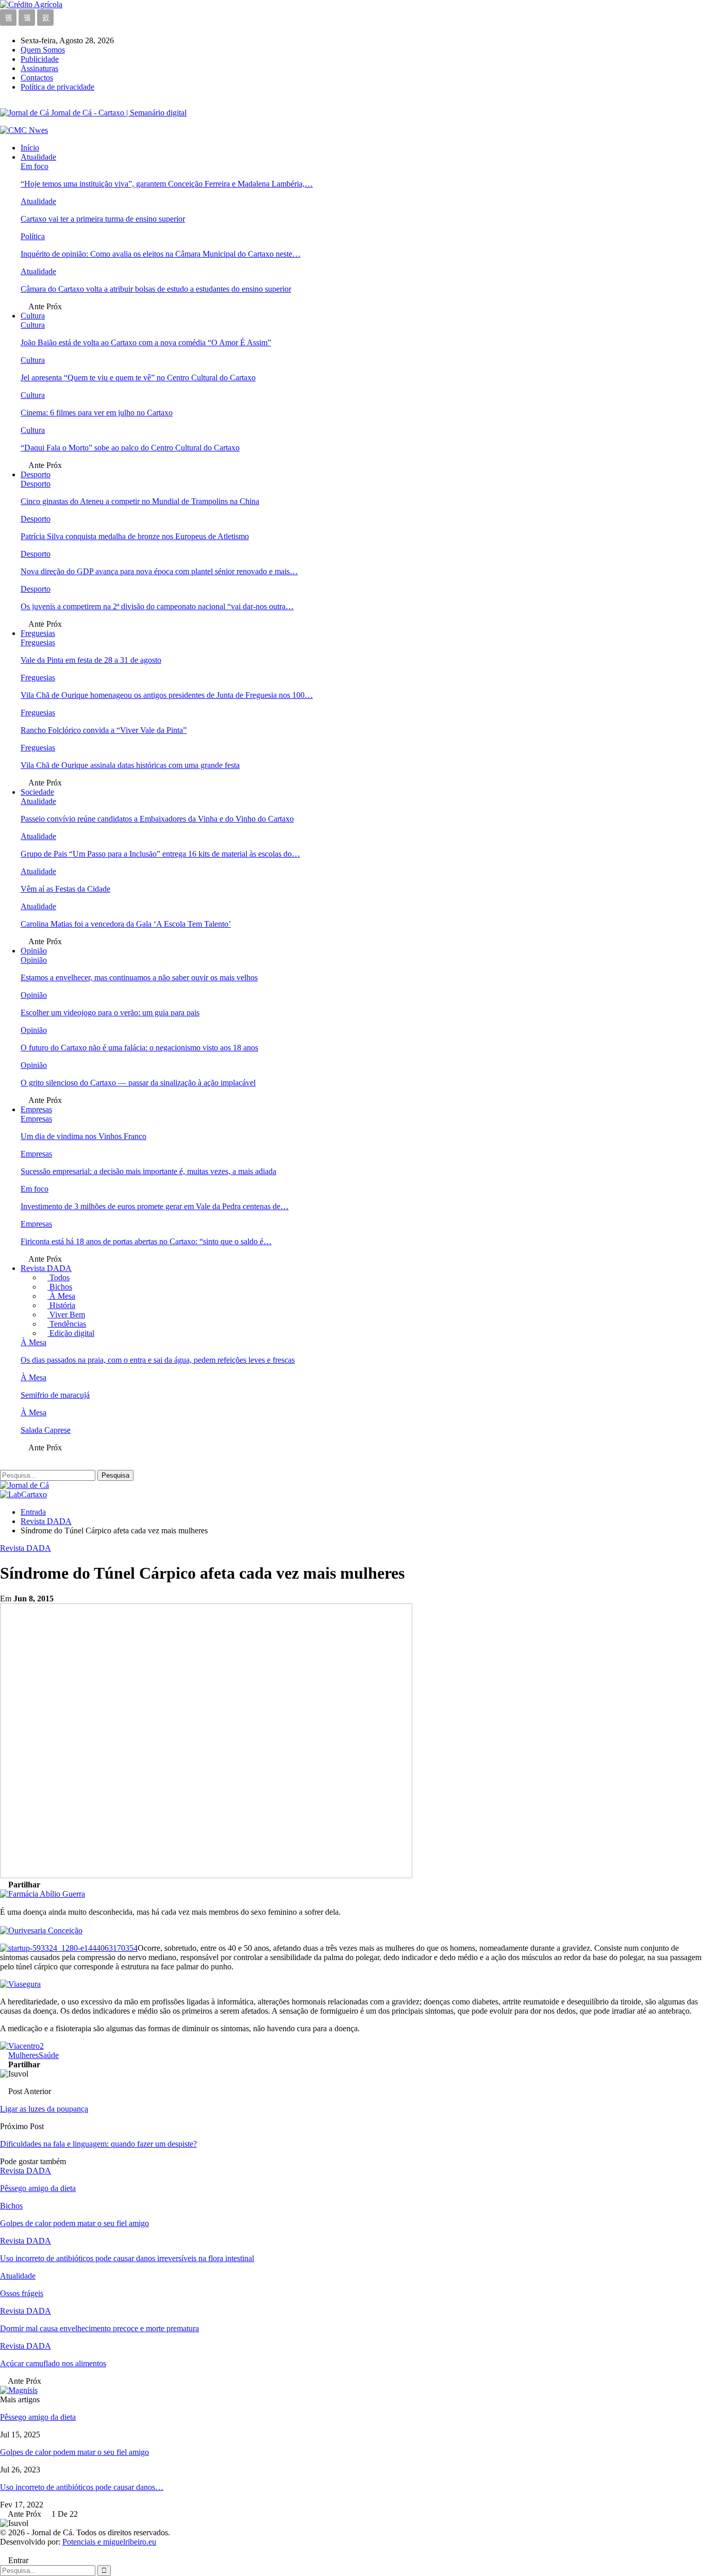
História (61, 1305)
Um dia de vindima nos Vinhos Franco (83, 1136)
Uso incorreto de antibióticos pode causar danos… (82, 2487)
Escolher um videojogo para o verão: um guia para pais (110, 1013)
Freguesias (38, 633)
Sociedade (37, 792)
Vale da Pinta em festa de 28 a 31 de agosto (91, 660)
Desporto (36, 474)
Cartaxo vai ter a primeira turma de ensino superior (103, 219)
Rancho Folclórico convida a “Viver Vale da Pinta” (104, 730)
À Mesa (61, 1296)
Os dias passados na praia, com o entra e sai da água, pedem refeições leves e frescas (158, 1360)
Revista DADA (46, 1268)
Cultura (33, 316)
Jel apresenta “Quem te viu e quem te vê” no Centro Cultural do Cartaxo (138, 378)
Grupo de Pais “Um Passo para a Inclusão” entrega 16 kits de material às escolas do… (160, 854)
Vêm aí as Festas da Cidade (65, 889)
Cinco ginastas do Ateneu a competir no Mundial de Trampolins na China (140, 501)
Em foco (35, 166)
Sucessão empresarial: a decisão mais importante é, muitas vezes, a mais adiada (148, 1171)
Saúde (49, 2055)
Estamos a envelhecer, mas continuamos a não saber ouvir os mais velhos (139, 977)
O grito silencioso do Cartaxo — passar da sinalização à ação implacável (138, 1083)
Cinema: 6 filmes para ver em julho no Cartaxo (97, 413)
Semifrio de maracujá (55, 1395)
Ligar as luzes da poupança (44, 2109)
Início (30, 148)
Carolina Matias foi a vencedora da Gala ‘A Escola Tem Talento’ (126, 924)
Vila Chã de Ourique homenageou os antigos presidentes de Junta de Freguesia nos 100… (167, 695)
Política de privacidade (57, 87)
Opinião (34, 951)
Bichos (60, 1287)
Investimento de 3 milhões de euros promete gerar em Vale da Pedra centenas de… (155, 1206)
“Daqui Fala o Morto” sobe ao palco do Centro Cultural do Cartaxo (130, 448)
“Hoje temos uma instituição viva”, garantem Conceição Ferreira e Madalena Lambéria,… (167, 184)
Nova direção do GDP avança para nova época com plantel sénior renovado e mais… (159, 571)
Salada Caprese (46, 1430)
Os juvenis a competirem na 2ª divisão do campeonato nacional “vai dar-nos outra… (157, 606)
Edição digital (71, 1333)
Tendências (67, 1324)
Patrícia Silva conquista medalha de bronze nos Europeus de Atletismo (135, 536)
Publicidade (40, 59)
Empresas (36, 1109)
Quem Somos (43, 50)
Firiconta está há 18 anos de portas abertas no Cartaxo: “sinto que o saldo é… (146, 1241)
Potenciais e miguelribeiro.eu (109, 2542)
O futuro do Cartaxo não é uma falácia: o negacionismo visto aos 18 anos (139, 1048)
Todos (58, 1277)
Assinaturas (39, 68)
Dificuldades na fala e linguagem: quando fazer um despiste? (98, 2144)
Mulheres (23, 2055)
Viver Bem (66, 1315)
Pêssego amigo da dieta (38, 2417)
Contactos (37, 78)
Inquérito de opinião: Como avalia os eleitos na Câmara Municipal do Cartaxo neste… (161, 254)
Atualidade (38, 157)
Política (33, 236)
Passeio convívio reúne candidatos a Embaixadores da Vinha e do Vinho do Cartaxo (157, 819)
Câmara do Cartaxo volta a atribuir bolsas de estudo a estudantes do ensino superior (156, 289)
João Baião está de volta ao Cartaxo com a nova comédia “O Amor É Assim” (146, 342)
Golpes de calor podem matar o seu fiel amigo (74, 2452)
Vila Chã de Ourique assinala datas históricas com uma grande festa (130, 765)
